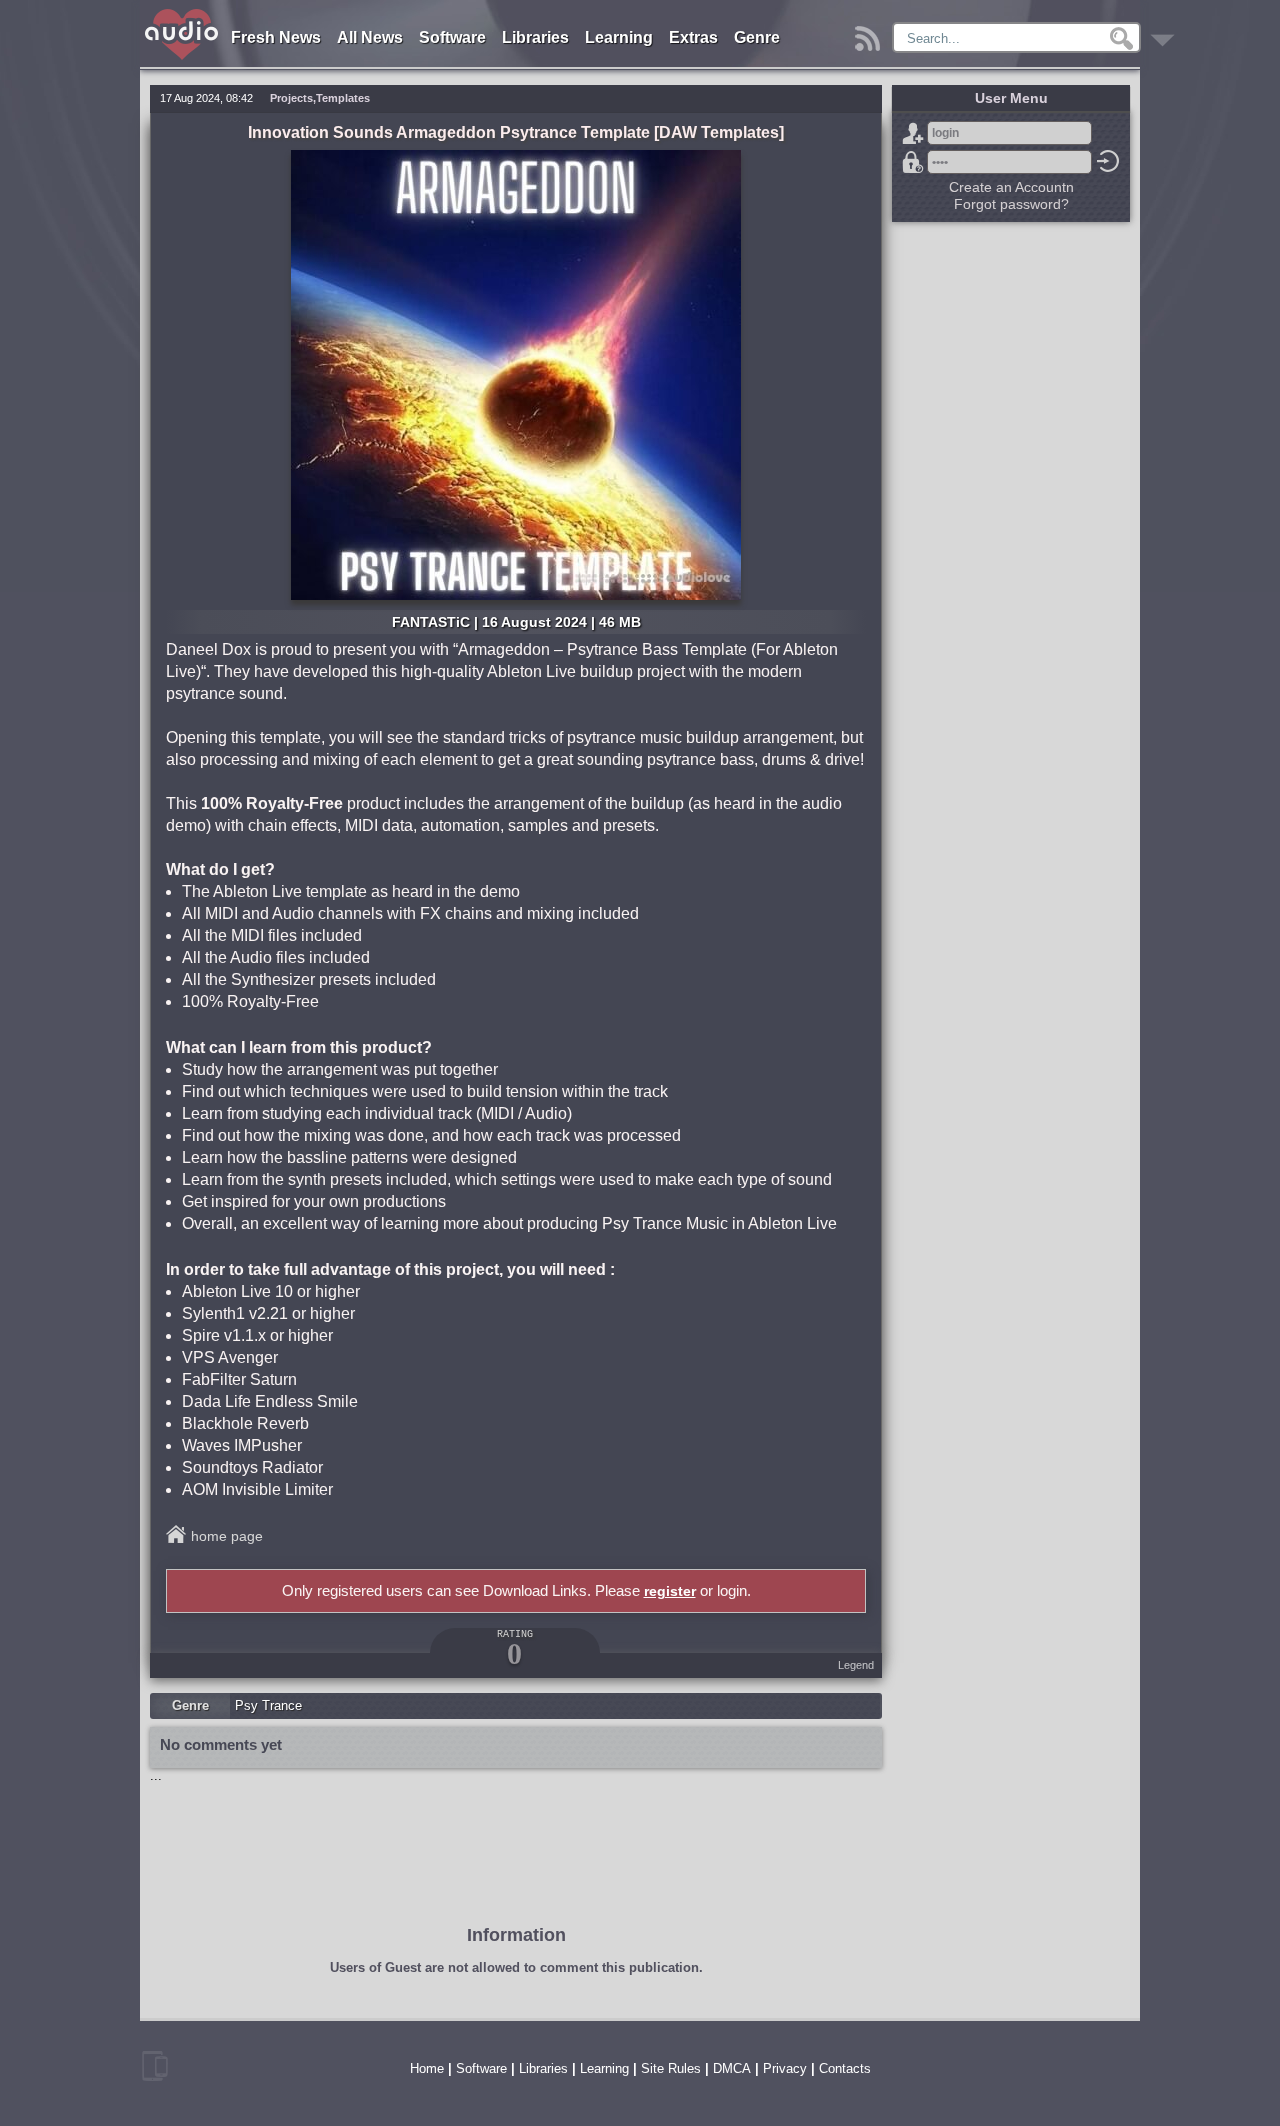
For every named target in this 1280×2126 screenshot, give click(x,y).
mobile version (155, 2066)
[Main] (182, 12)
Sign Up (913, 133)
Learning (619, 37)
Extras (693, 37)
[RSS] (870, 33)
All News (370, 37)
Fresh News (276, 37)
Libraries (535, 37)
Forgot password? (913, 162)
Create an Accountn (1011, 187)
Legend (856, 1665)
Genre (757, 37)
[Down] (1165, 33)
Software (452, 37)
